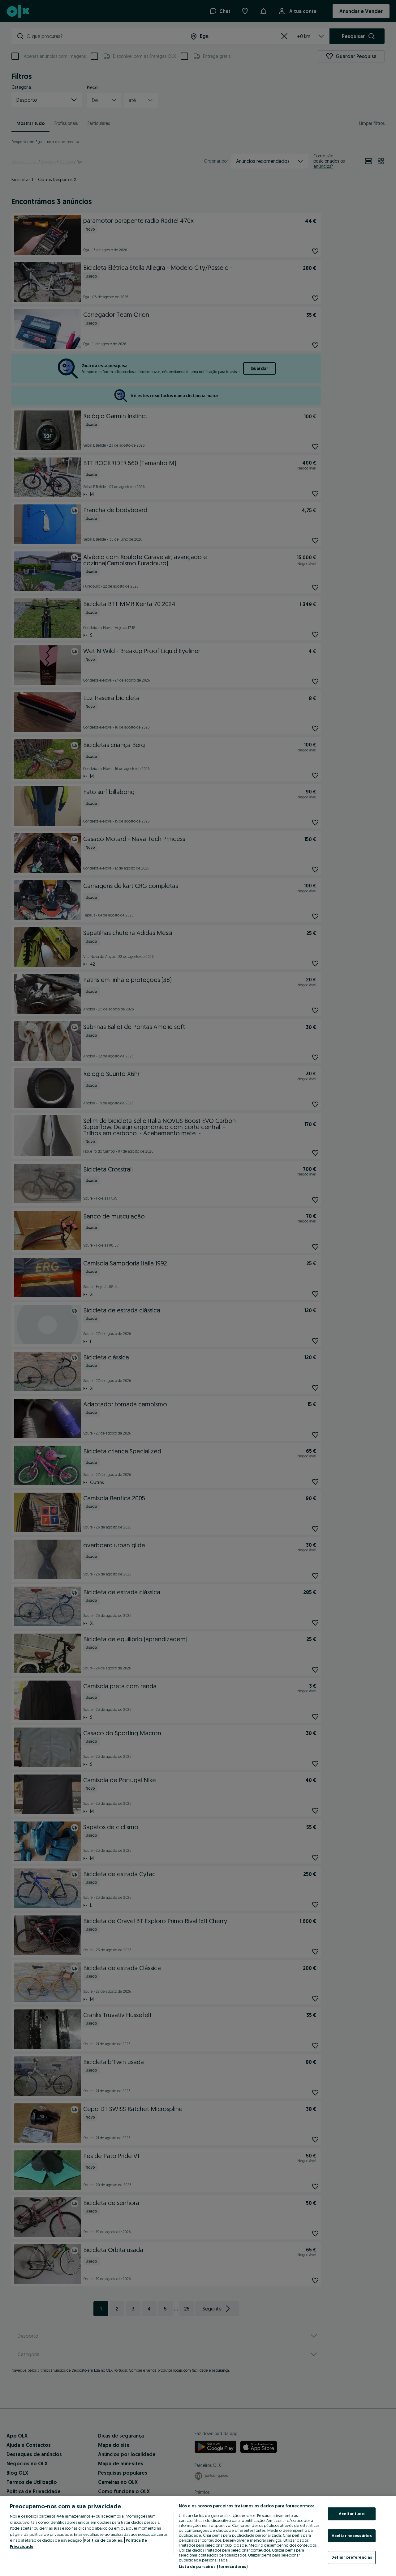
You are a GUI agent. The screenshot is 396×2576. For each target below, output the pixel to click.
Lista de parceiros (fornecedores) (213, 2566)
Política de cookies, (104, 2540)
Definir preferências (352, 2557)
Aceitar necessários (352, 2536)
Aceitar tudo (352, 2514)
